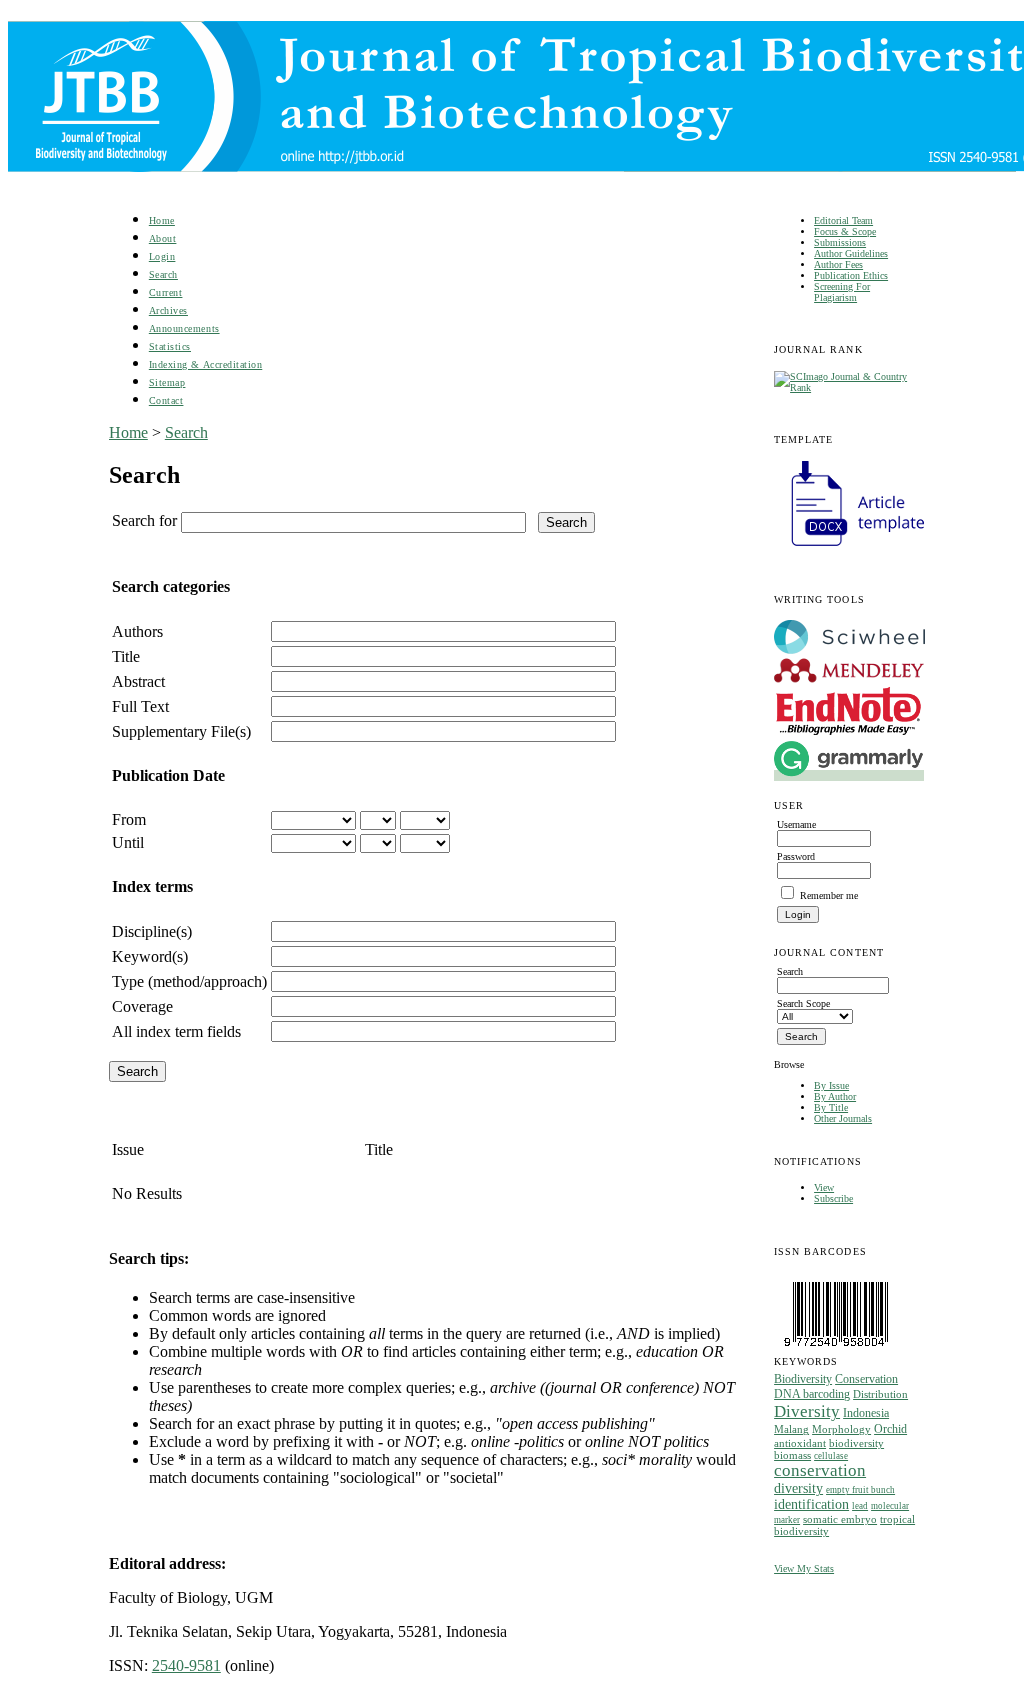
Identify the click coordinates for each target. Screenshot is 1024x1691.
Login (162, 256)
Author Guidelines (851, 253)
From (129, 819)
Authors (137, 631)
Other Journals (843, 1118)
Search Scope (803, 1003)
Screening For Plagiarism (842, 292)
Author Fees (838, 264)
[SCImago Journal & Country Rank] (844, 387)
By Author (835, 1096)
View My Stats (804, 1568)
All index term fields (176, 1031)
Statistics (170, 346)
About (163, 238)
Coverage (142, 1006)
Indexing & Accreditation (205, 364)
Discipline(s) (152, 931)
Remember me (829, 895)
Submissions (840, 242)
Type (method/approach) (189, 981)
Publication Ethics (851, 275)
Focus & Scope (845, 231)
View (824, 1187)
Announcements (184, 328)
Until (128, 842)
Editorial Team (843, 220)
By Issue (831, 1085)
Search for (144, 520)
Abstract (138, 681)
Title (126, 656)
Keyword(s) (150, 956)
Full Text (140, 706)
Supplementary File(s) (181, 731)
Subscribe (833, 1198)
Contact (166, 400)
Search (163, 274)
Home (162, 220)
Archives (168, 310)
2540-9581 (186, 1665)
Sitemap (167, 382)
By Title (831, 1107)
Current (166, 292)
